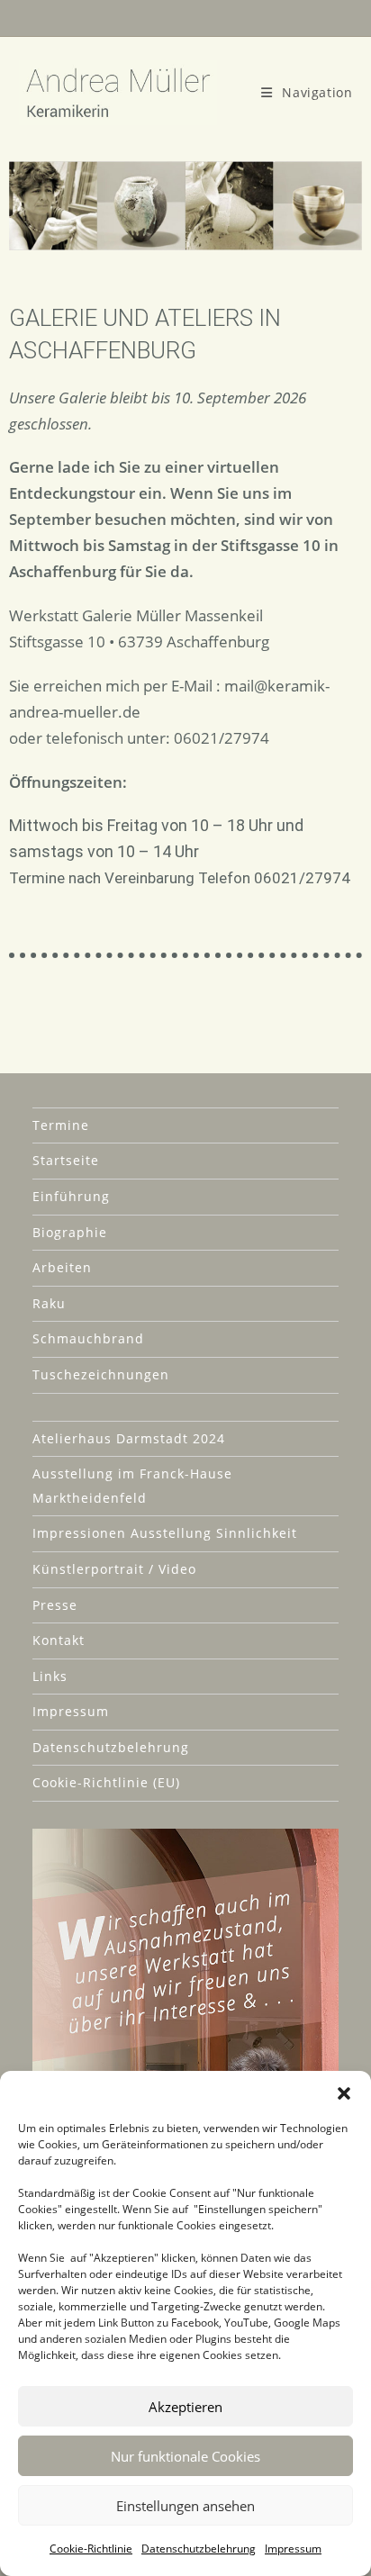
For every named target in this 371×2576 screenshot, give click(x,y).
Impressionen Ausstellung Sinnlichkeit (165, 1533)
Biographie (70, 1232)
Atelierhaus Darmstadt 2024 (129, 1438)
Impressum (293, 2549)
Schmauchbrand (88, 1338)
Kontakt (59, 1640)
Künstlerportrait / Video (114, 1569)
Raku (49, 1303)
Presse (55, 1605)
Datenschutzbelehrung (199, 2549)
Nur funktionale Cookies (185, 2456)
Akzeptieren (185, 2407)
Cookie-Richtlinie (91, 2549)
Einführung (71, 1196)
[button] (344, 2093)
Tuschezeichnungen (101, 1374)
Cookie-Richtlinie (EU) (106, 1782)
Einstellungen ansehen (185, 2506)
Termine (61, 1125)
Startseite (66, 1160)
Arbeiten (62, 1267)
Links (50, 1676)
